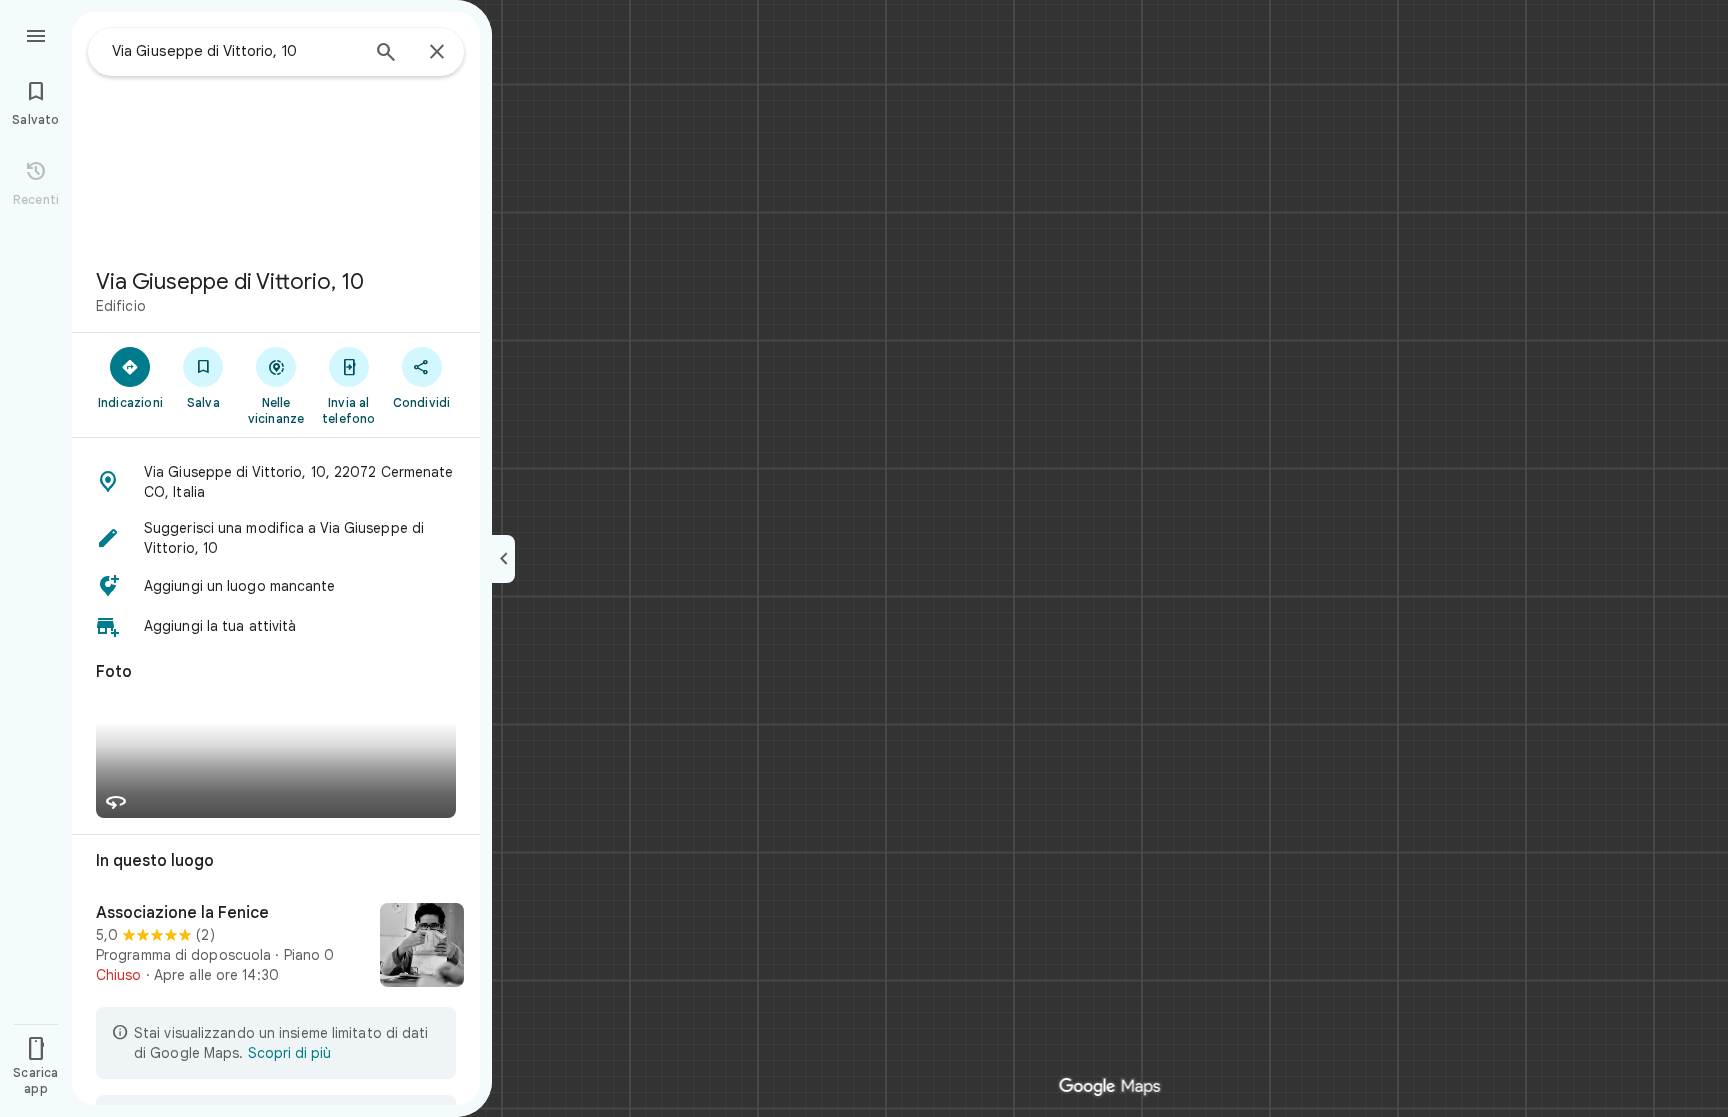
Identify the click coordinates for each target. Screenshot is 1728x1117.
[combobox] (235, 51)
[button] (276, 482)
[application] (864, 558)
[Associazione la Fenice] (276, 947)
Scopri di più (289, 1053)
